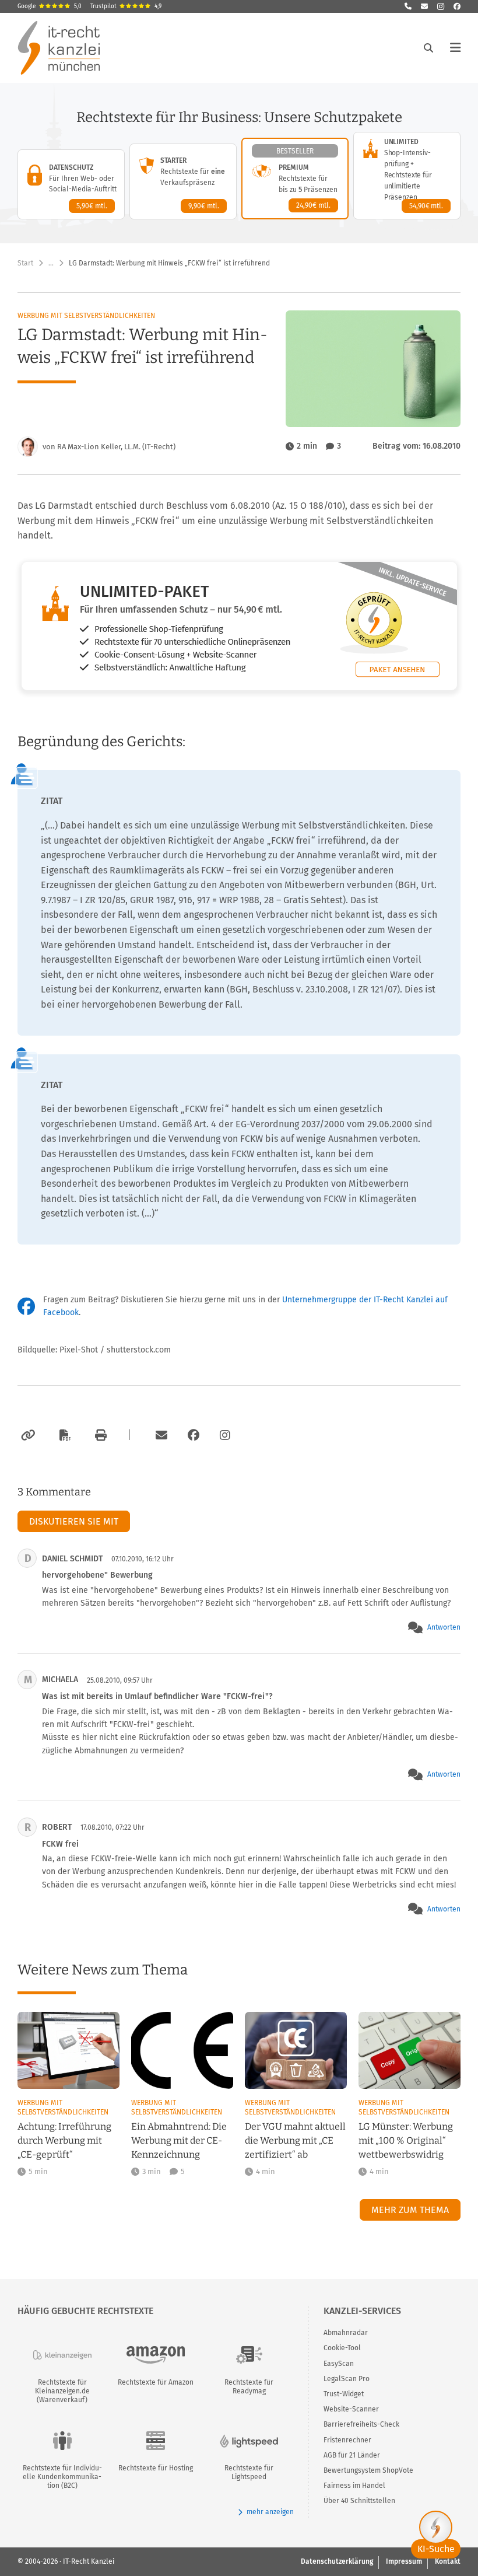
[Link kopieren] (27, 1435)
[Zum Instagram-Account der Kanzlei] (225, 1435)
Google (50, 6)
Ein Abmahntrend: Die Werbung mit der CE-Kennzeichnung (179, 2140)
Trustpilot (126, 6)
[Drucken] (99, 1435)
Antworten (444, 1627)
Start (25, 263)
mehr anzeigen (270, 2512)
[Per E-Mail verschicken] (160, 1435)
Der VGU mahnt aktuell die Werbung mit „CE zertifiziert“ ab (295, 2140)
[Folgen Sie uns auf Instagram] (441, 6)
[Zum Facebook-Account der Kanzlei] (194, 1435)
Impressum (404, 2561)
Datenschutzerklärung (337, 2561)
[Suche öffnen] (428, 48)
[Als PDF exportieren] (64, 1435)
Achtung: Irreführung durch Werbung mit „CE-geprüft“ (64, 2140)
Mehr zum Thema (410, 2210)
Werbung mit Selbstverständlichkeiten (86, 316)
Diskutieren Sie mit (74, 1521)
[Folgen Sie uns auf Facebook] (457, 6)
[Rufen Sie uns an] (408, 6)
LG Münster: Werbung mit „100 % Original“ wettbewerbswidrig (406, 2140)
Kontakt (448, 2561)
